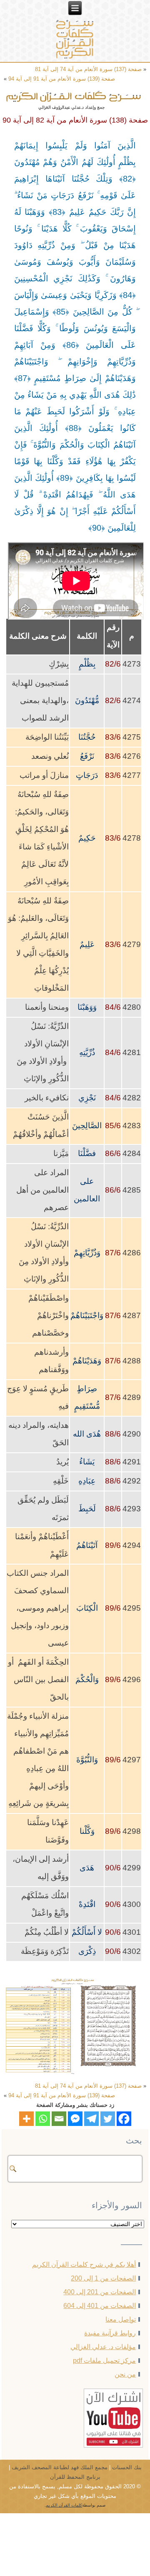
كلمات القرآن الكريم (64, 2505)
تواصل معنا (121, 2319)
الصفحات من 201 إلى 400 (100, 2292)
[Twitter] (108, 2119)
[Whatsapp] (43, 2119)
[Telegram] (91, 2119)
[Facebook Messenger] (75, 2119)
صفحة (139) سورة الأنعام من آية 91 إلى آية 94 (62, 79)
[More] (26, 2119)
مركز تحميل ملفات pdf (104, 2361)
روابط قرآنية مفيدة (110, 2333)
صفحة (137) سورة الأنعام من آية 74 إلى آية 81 (88, 69)
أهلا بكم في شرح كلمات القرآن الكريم (84, 2265)
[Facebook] (124, 2119)
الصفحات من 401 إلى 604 (100, 2306)
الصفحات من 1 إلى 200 (103, 2278)
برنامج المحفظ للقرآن (75, 2477)
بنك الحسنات (127, 2467)
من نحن (125, 2374)
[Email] (59, 2119)
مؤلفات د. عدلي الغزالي (103, 2347)
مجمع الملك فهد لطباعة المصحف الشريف (60, 2467)
